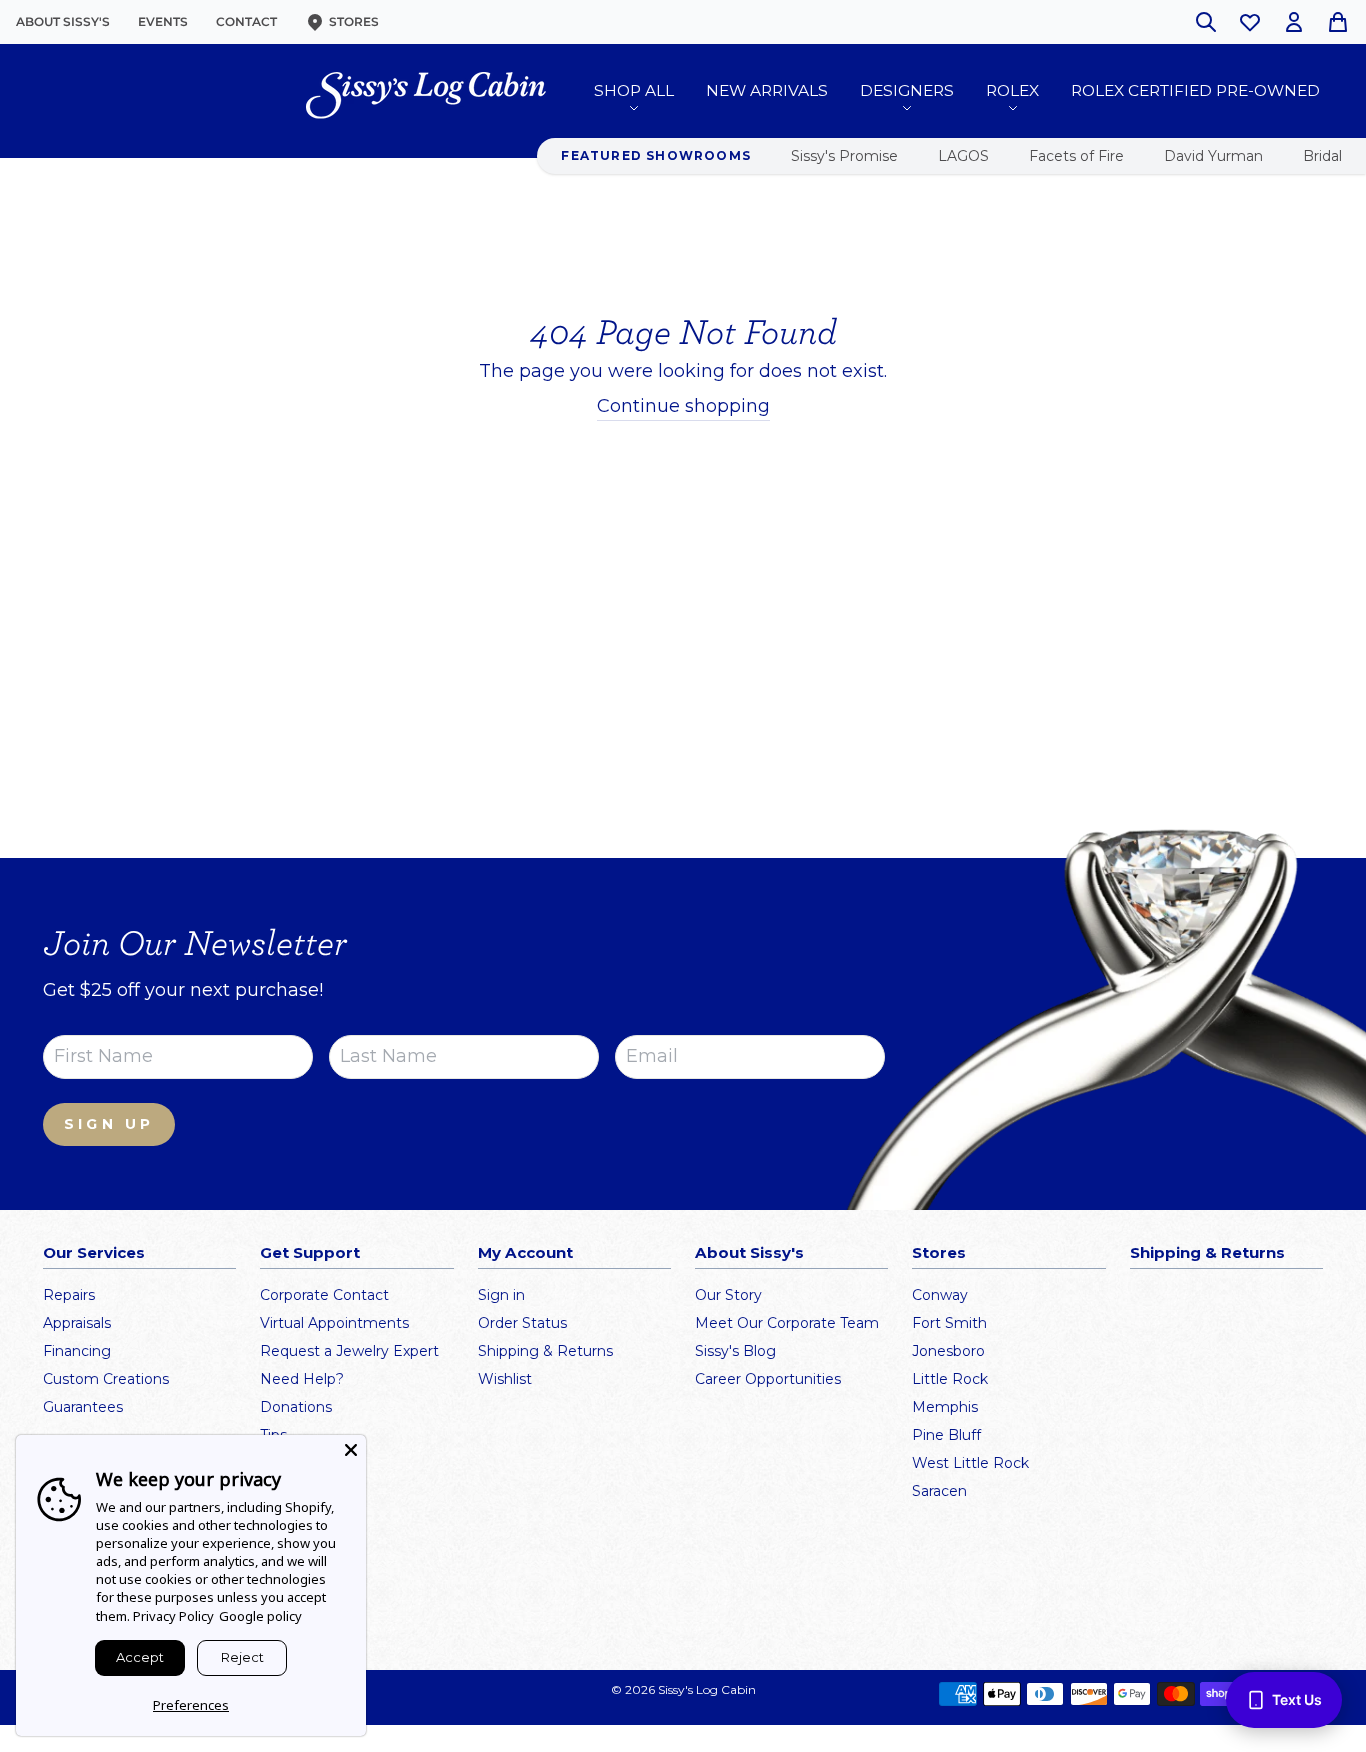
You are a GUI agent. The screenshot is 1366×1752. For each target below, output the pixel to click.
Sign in (501, 1295)
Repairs (69, 1295)
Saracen (939, 1491)
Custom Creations (106, 1379)
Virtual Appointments (334, 1323)
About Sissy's (63, 21)
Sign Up (109, 1124)
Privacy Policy (173, 1616)
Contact (246, 21)
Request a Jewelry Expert (349, 1351)
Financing (77, 1351)
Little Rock (950, 1379)
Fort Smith (949, 1323)
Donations (296, 1407)
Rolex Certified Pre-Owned (1195, 90)
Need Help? (302, 1379)
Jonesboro (948, 1351)
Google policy (260, 1616)
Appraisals (77, 1323)
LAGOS (963, 156)
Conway (940, 1295)
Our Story (728, 1295)
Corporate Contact (324, 1295)
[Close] (351, 1450)
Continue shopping (683, 406)
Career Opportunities (768, 1379)
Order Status (522, 1323)
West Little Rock (970, 1463)
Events (163, 21)
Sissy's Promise (844, 156)
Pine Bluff (946, 1435)
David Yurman (1213, 156)
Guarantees (83, 1407)
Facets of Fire (1076, 156)
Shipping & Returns (545, 1351)
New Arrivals (767, 90)
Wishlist (505, 1379)
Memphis (945, 1407)
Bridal (1322, 156)
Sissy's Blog (735, 1351)
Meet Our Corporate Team (787, 1323)
